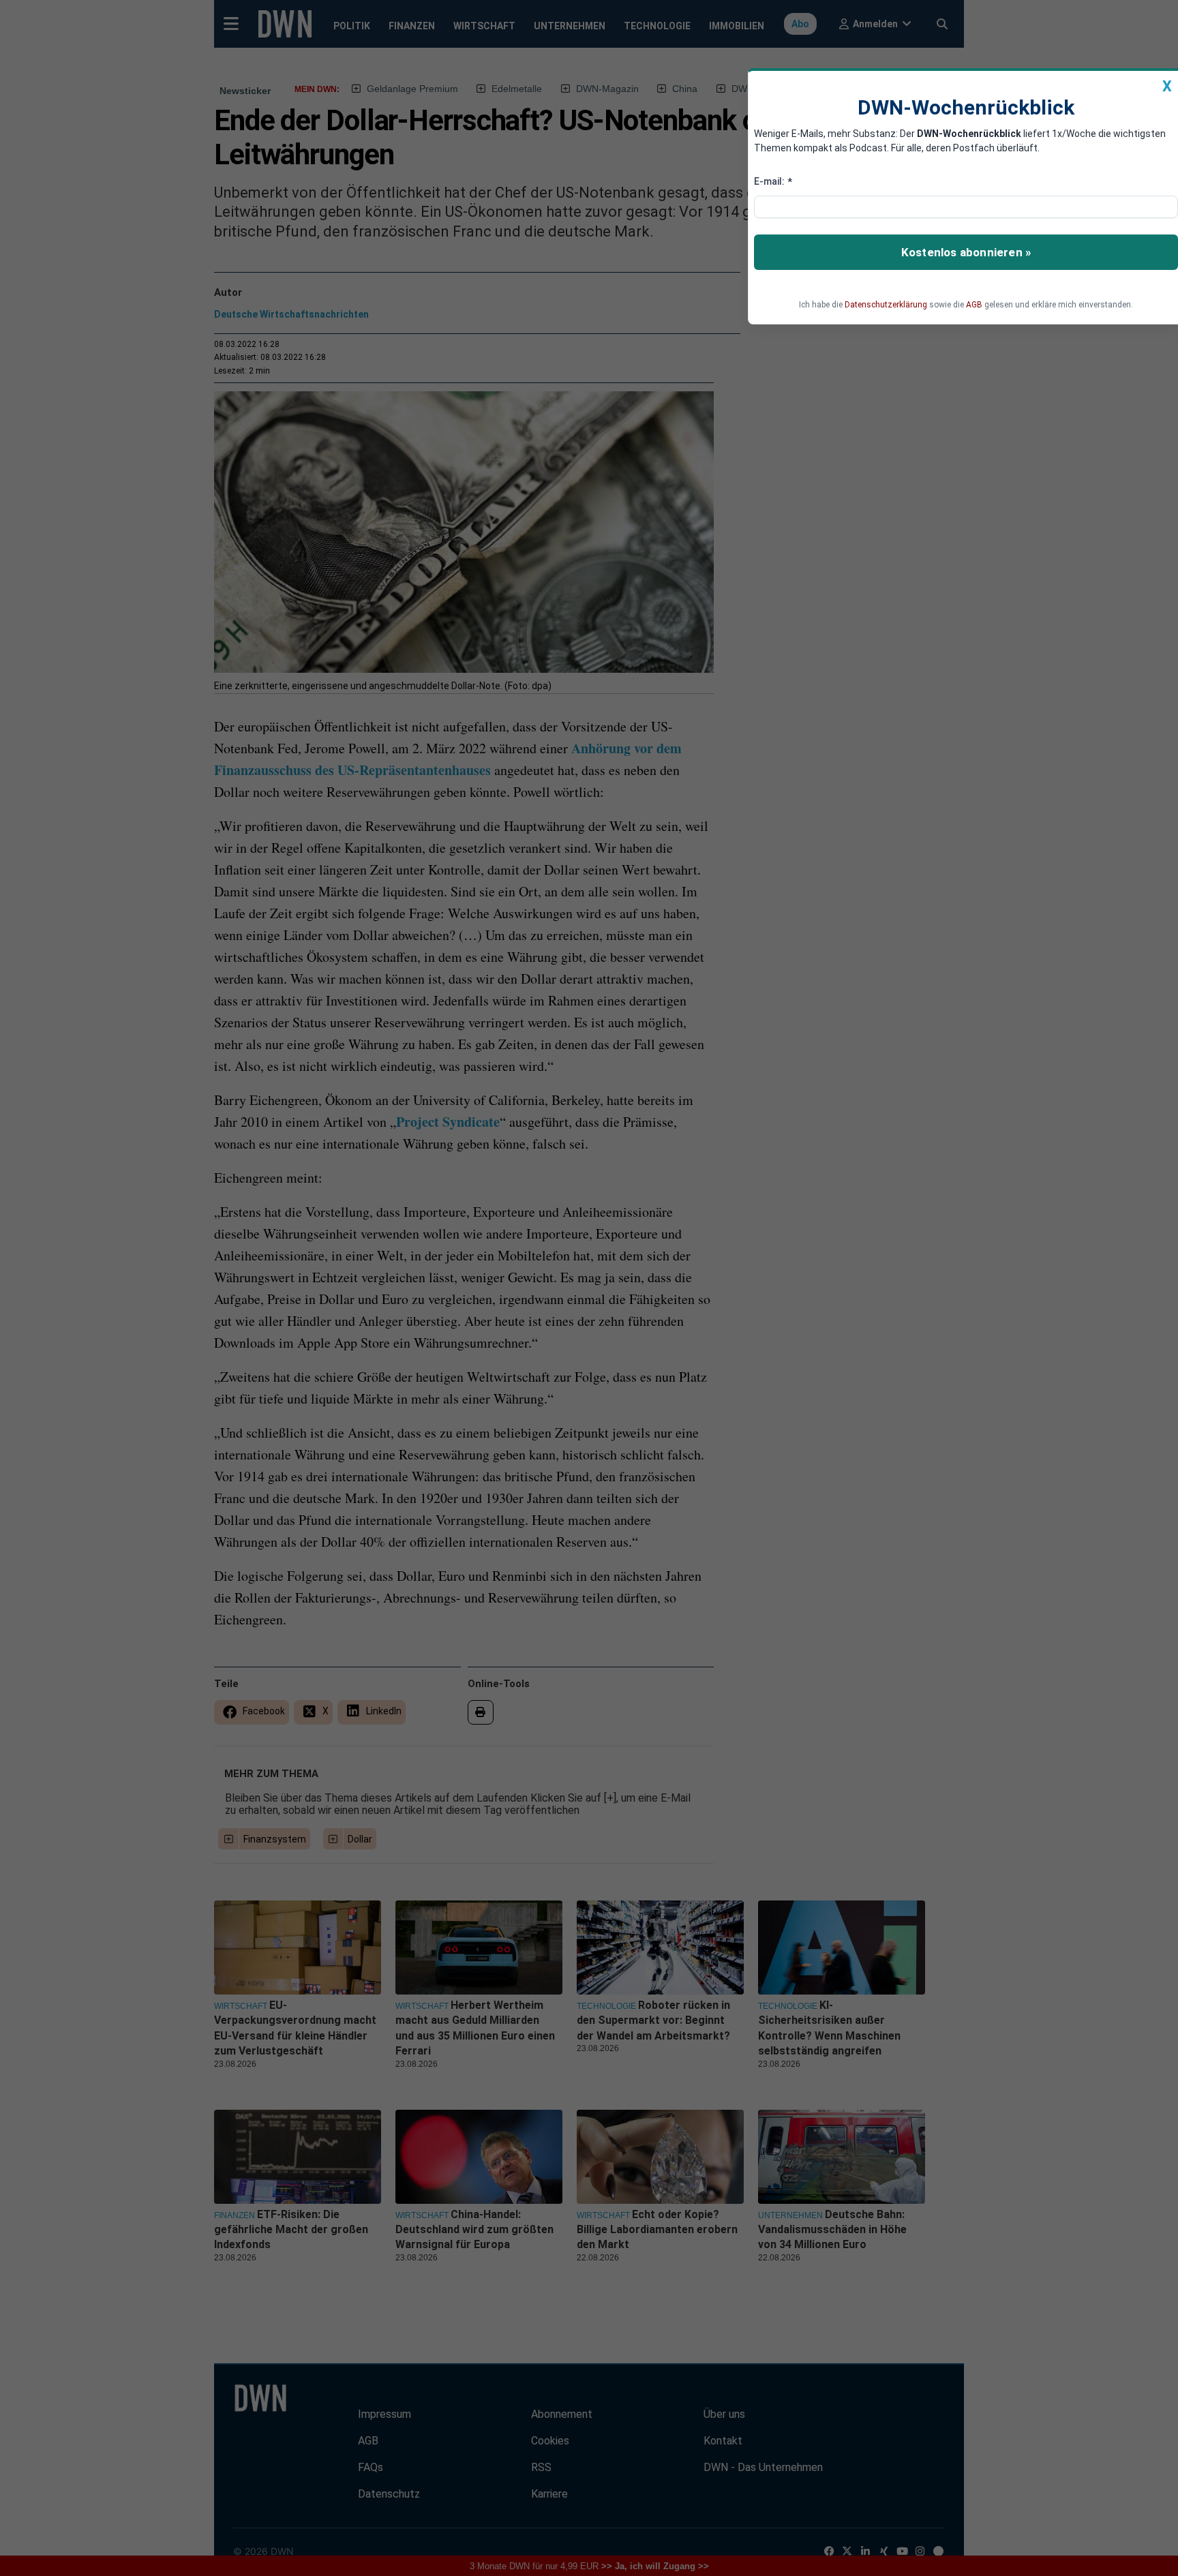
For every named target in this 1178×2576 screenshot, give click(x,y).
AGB (974, 305)
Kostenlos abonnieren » (966, 252)
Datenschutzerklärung (886, 305)
